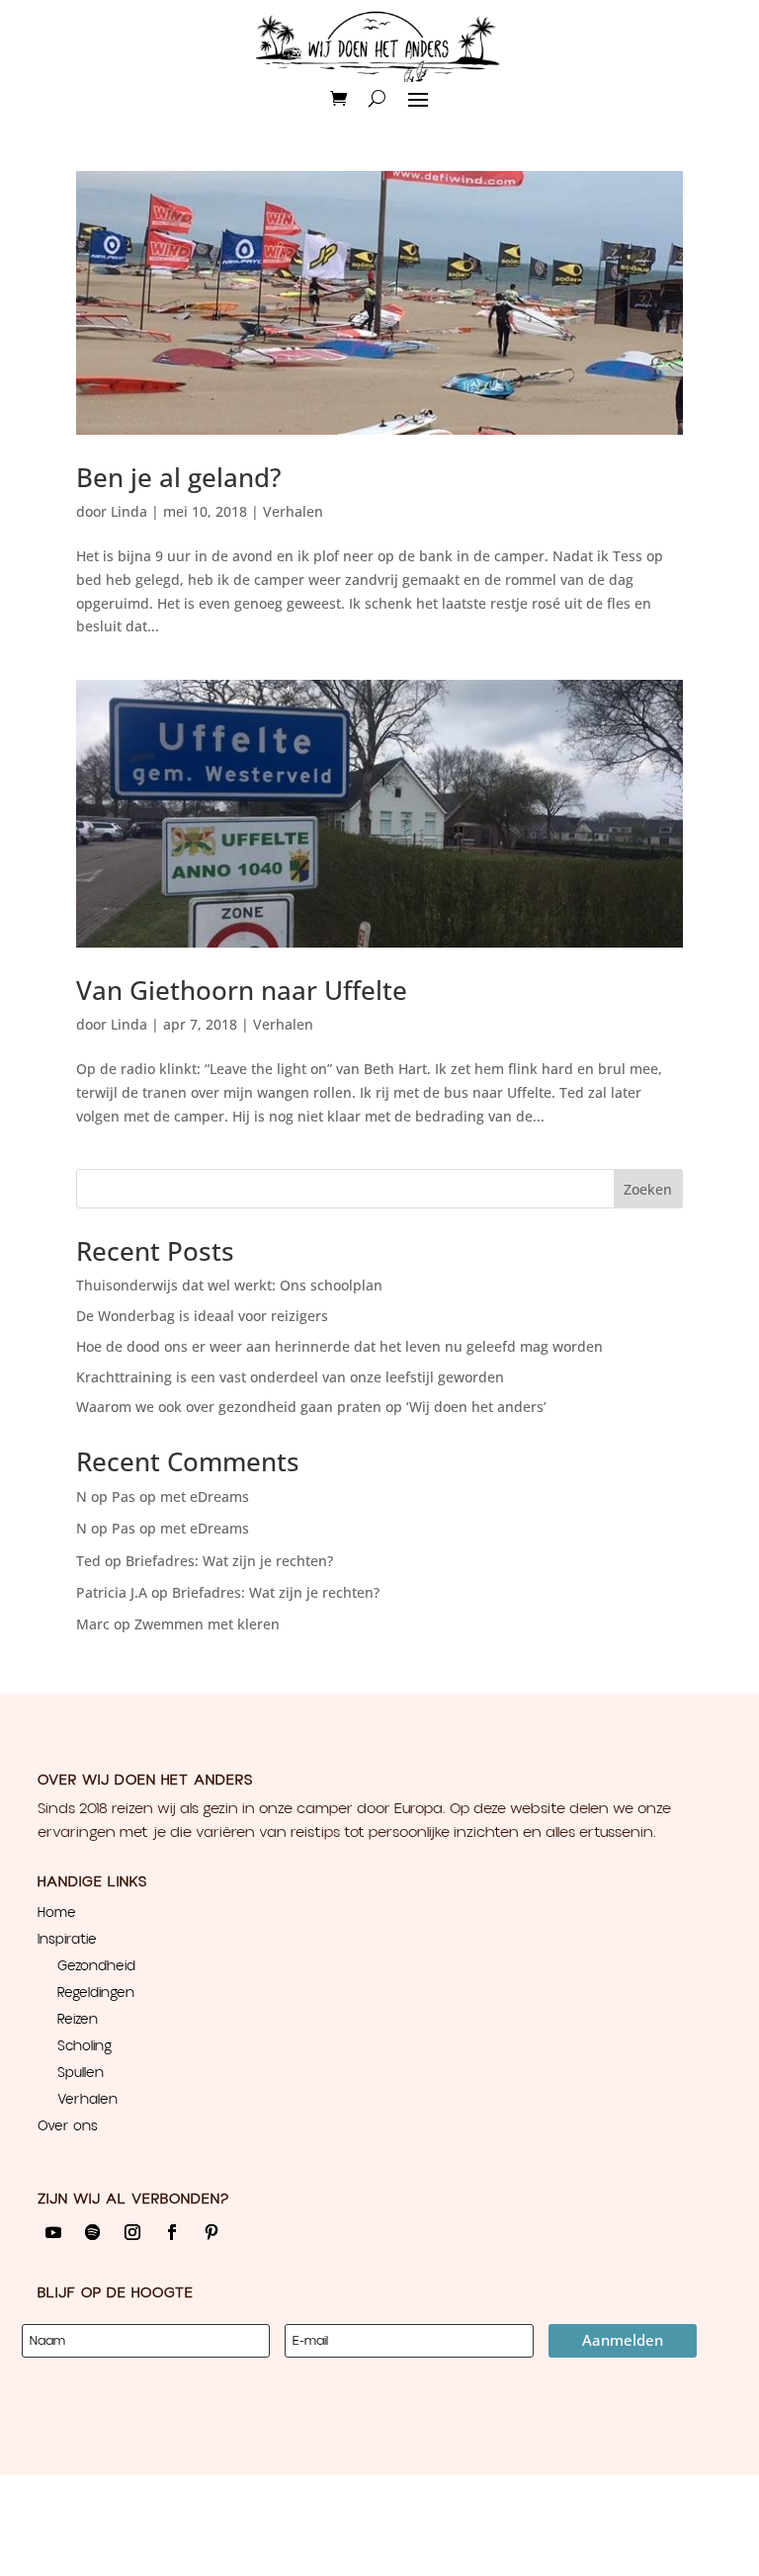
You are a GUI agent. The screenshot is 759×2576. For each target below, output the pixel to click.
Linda (129, 511)
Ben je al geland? (179, 477)
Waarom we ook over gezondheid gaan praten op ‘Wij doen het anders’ (311, 1407)
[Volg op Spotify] (93, 2232)
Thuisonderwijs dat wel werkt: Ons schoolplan (229, 1285)
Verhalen (293, 511)
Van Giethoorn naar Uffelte (242, 990)
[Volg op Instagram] (132, 2232)
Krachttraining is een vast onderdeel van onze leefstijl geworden (290, 1377)
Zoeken (648, 1189)
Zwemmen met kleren (207, 1624)
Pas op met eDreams (180, 1496)
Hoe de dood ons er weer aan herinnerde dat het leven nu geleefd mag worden (339, 1346)
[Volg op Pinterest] (211, 2232)
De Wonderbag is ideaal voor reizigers (202, 1316)
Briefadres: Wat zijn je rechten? (229, 1561)
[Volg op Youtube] (53, 2232)
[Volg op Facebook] (172, 2232)
